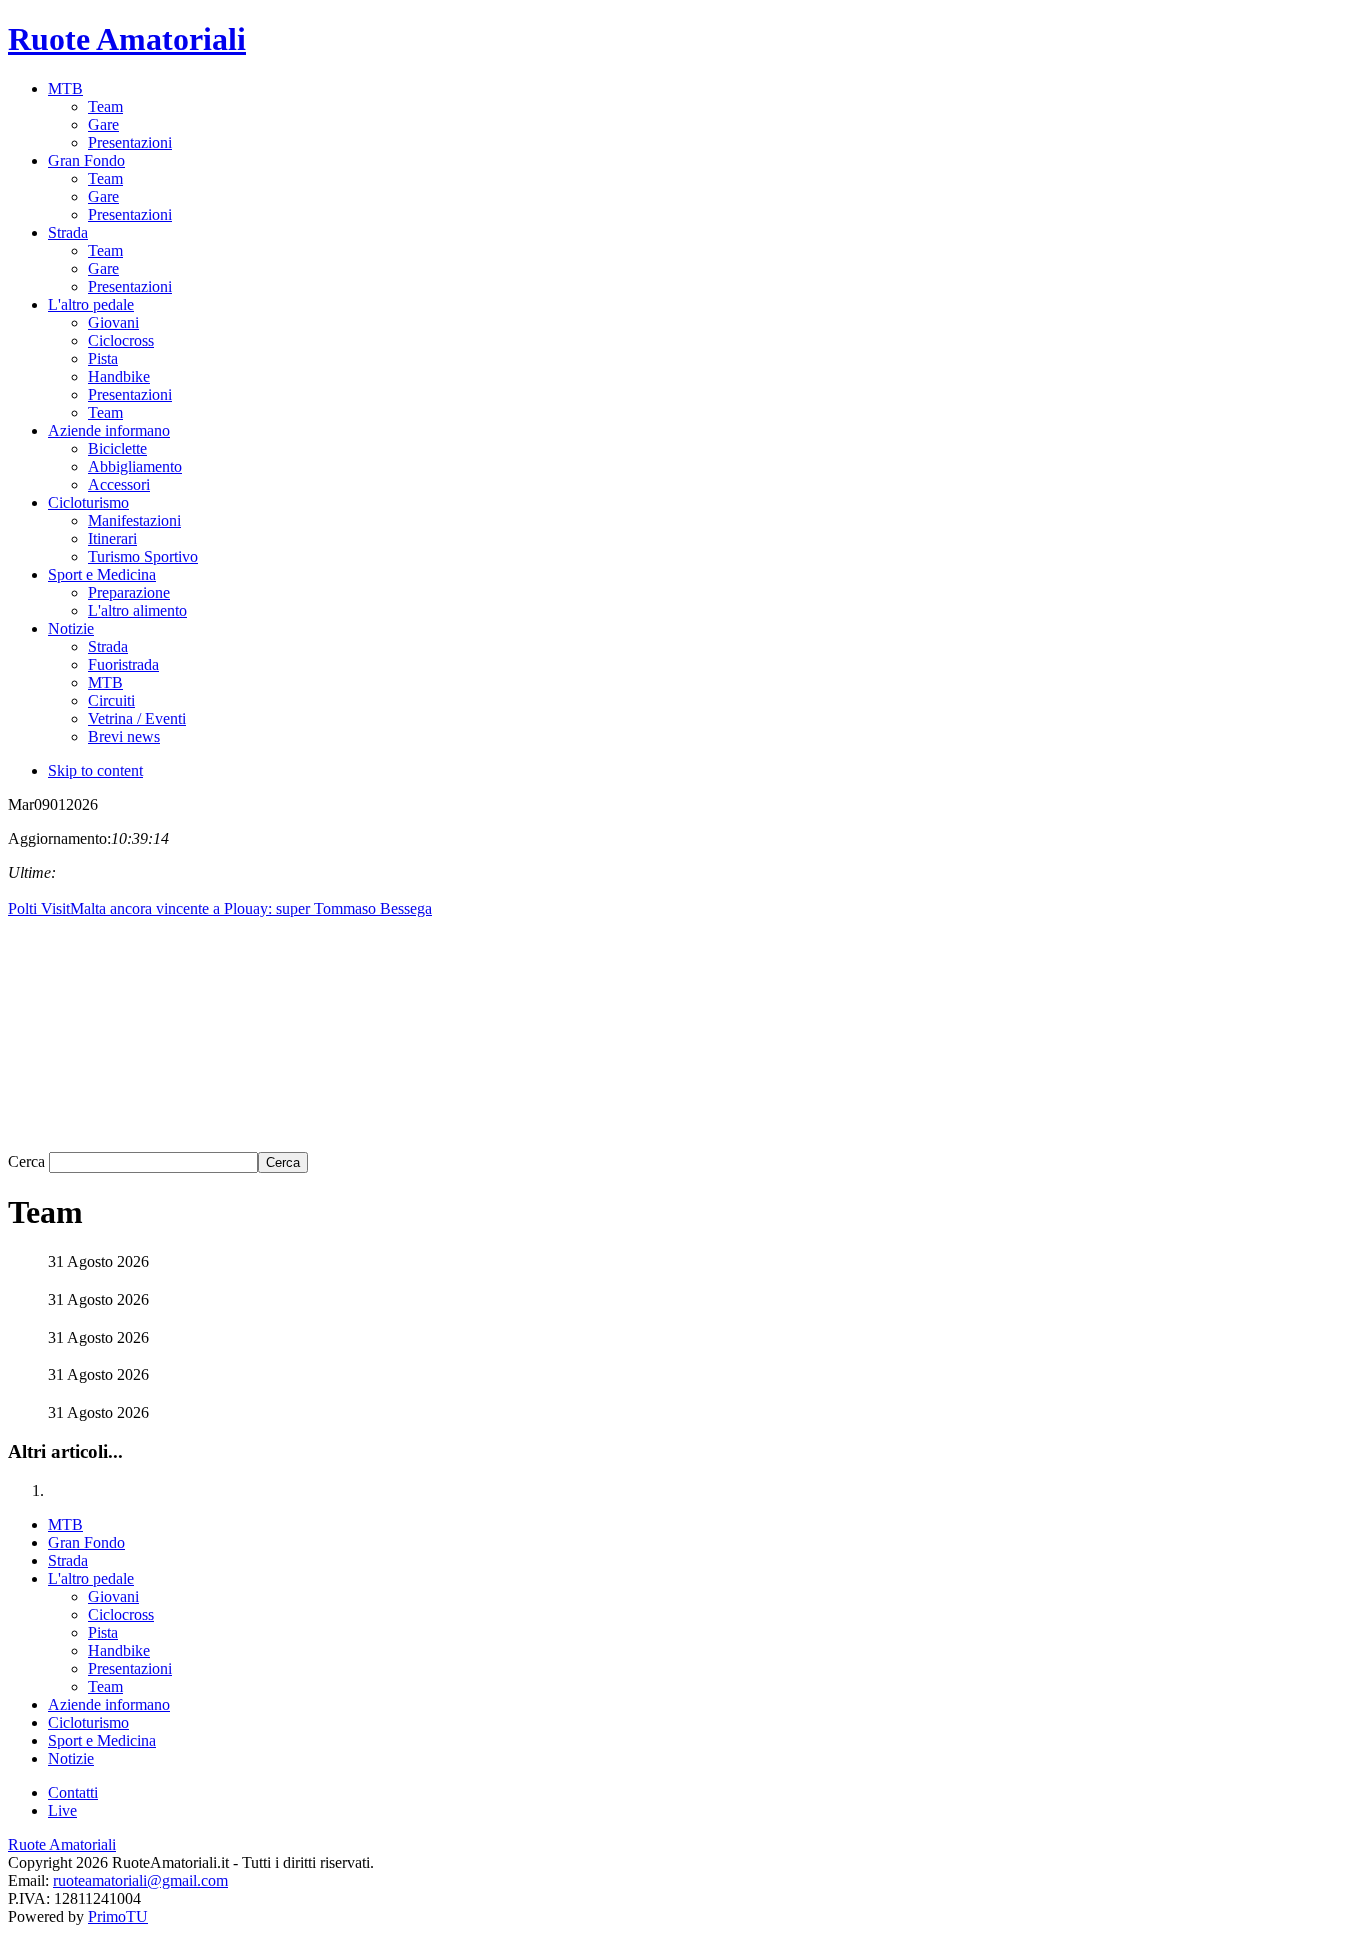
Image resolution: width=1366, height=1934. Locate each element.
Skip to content (95, 770)
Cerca (28, 1161)
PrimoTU (118, 1916)
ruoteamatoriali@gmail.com (140, 1880)
